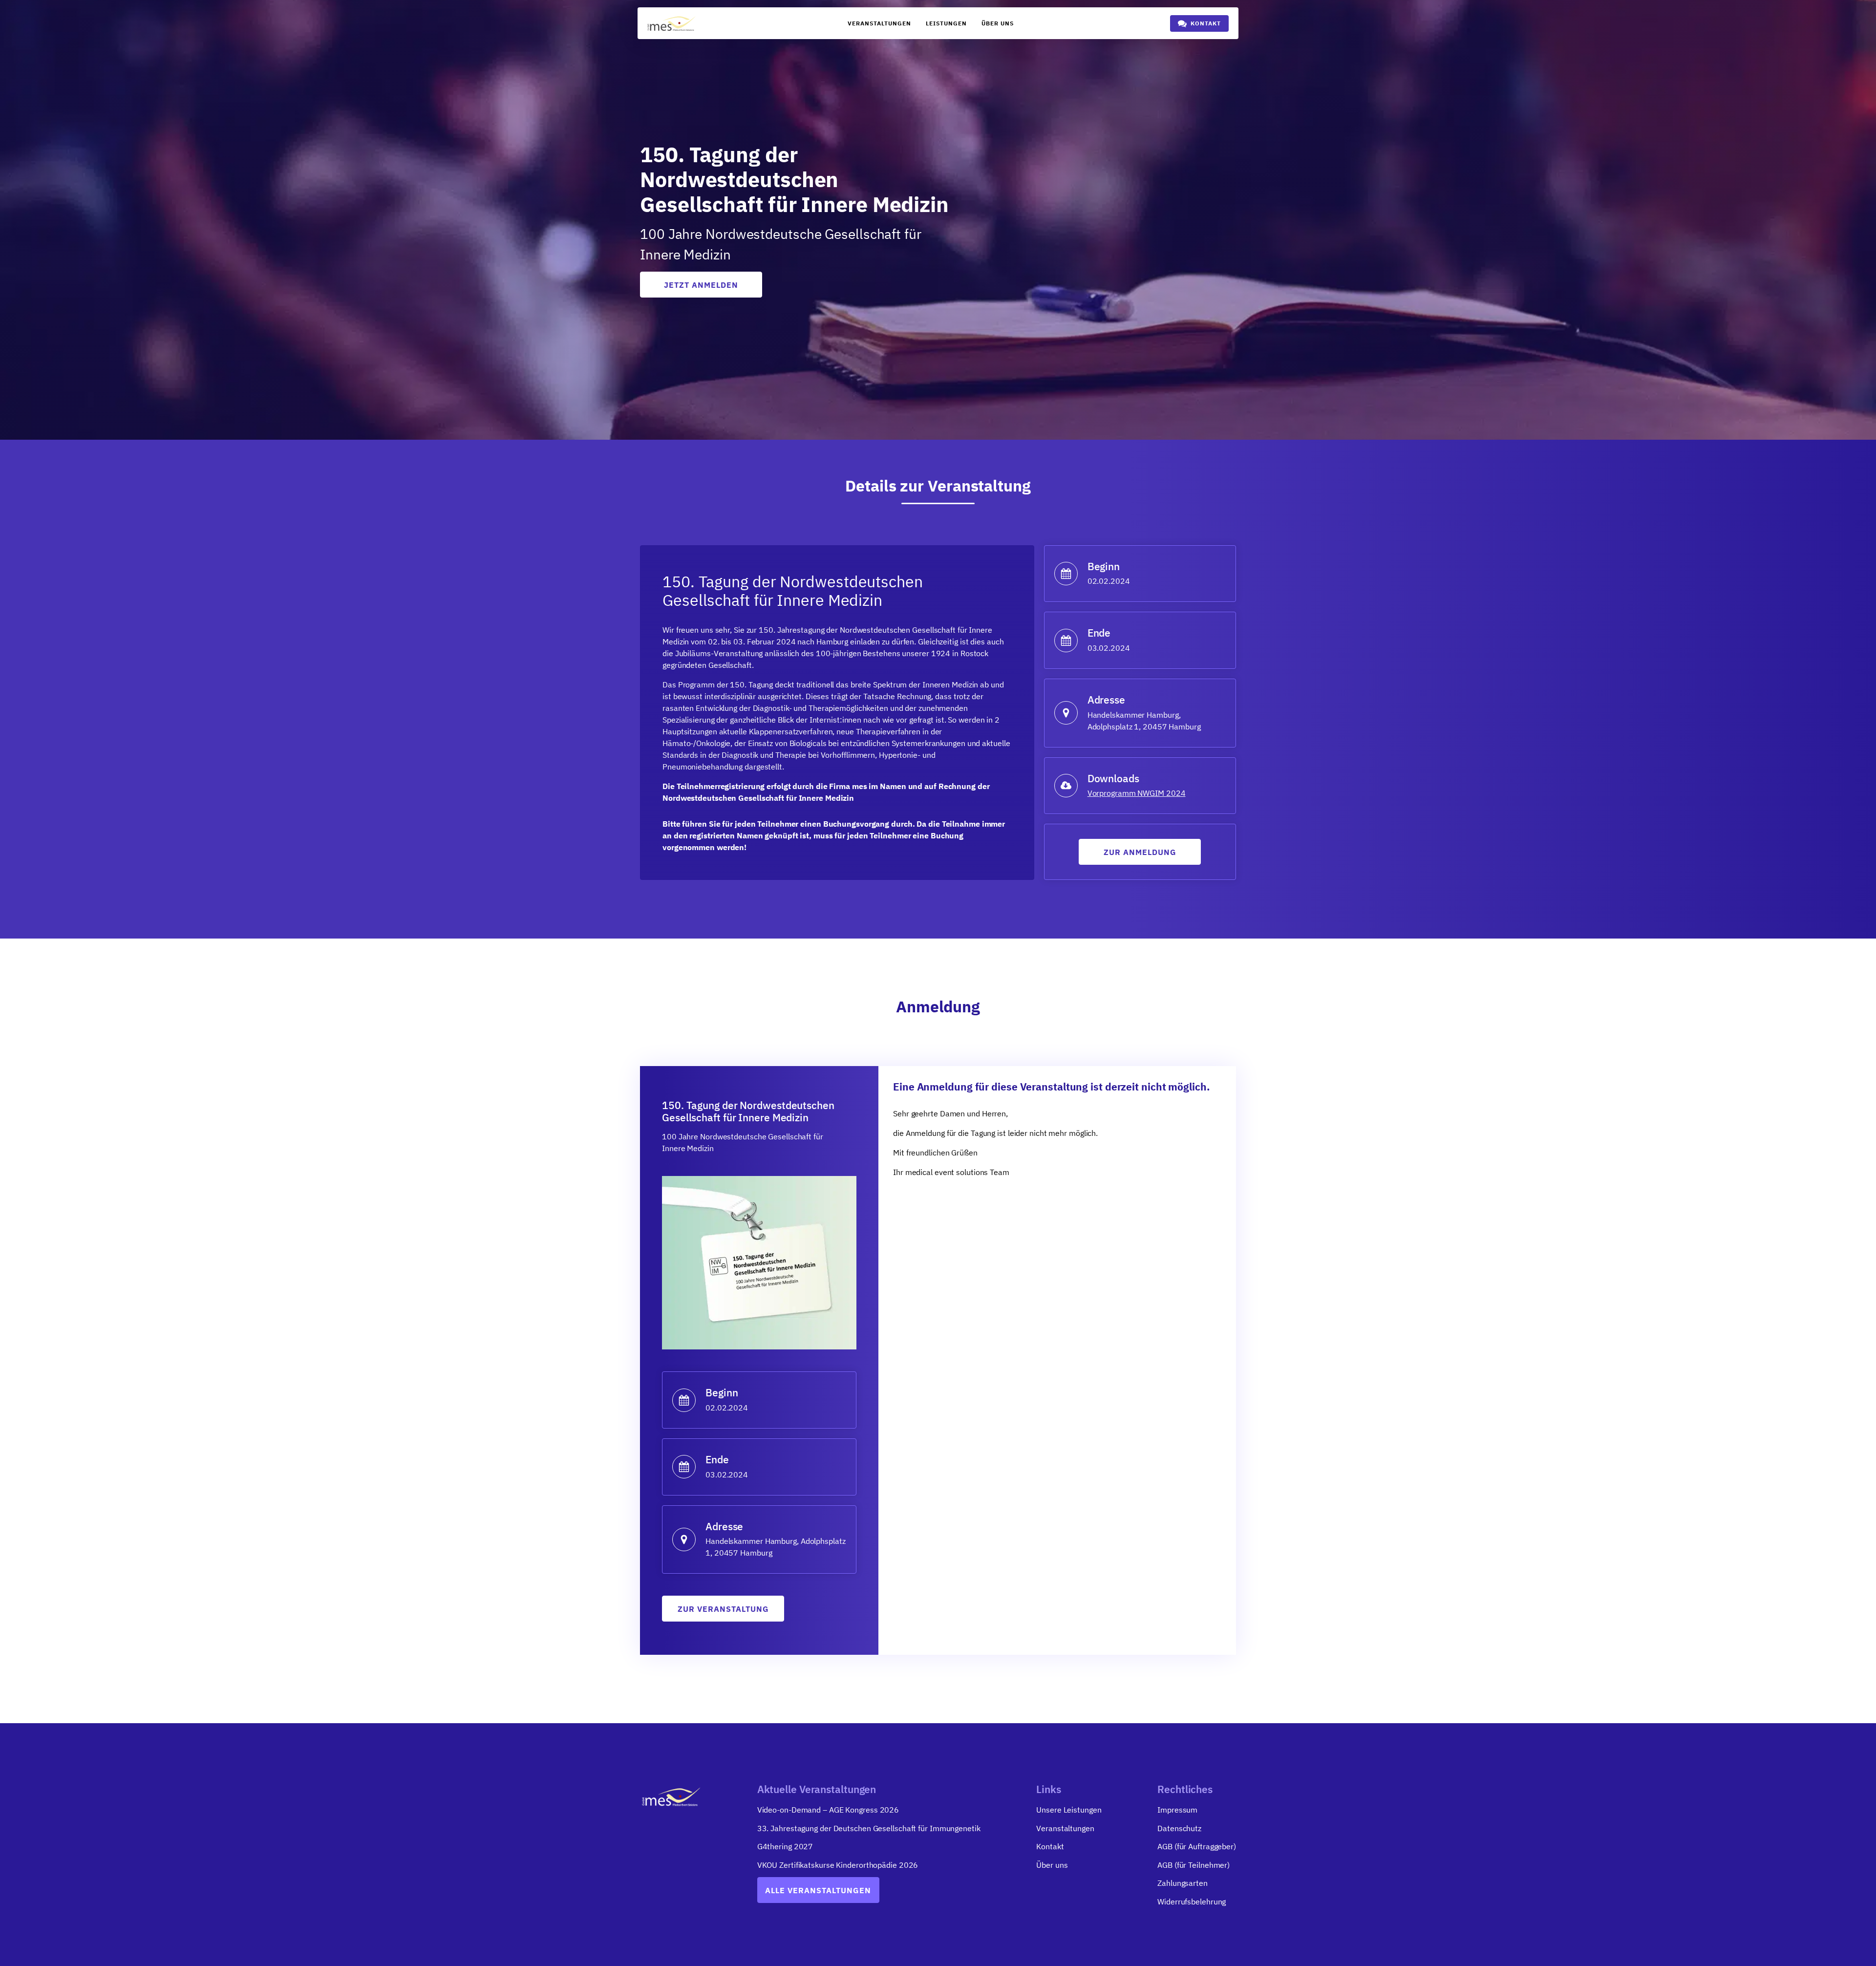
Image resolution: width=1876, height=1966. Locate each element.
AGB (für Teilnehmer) (1194, 1865)
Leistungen (946, 23)
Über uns (998, 23)
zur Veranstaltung (723, 1609)
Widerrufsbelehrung (1192, 1902)
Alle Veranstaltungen (818, 1890)
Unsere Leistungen (1069, 1810)
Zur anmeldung (1140, 852)
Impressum (1177, 1810)
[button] (1199, 23)
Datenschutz (1179, 1828)
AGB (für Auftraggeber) (1197, 1846)
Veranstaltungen (879, 23)
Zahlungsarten (1183, 1883)
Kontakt (1050, 1846)
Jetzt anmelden (701, 285)
